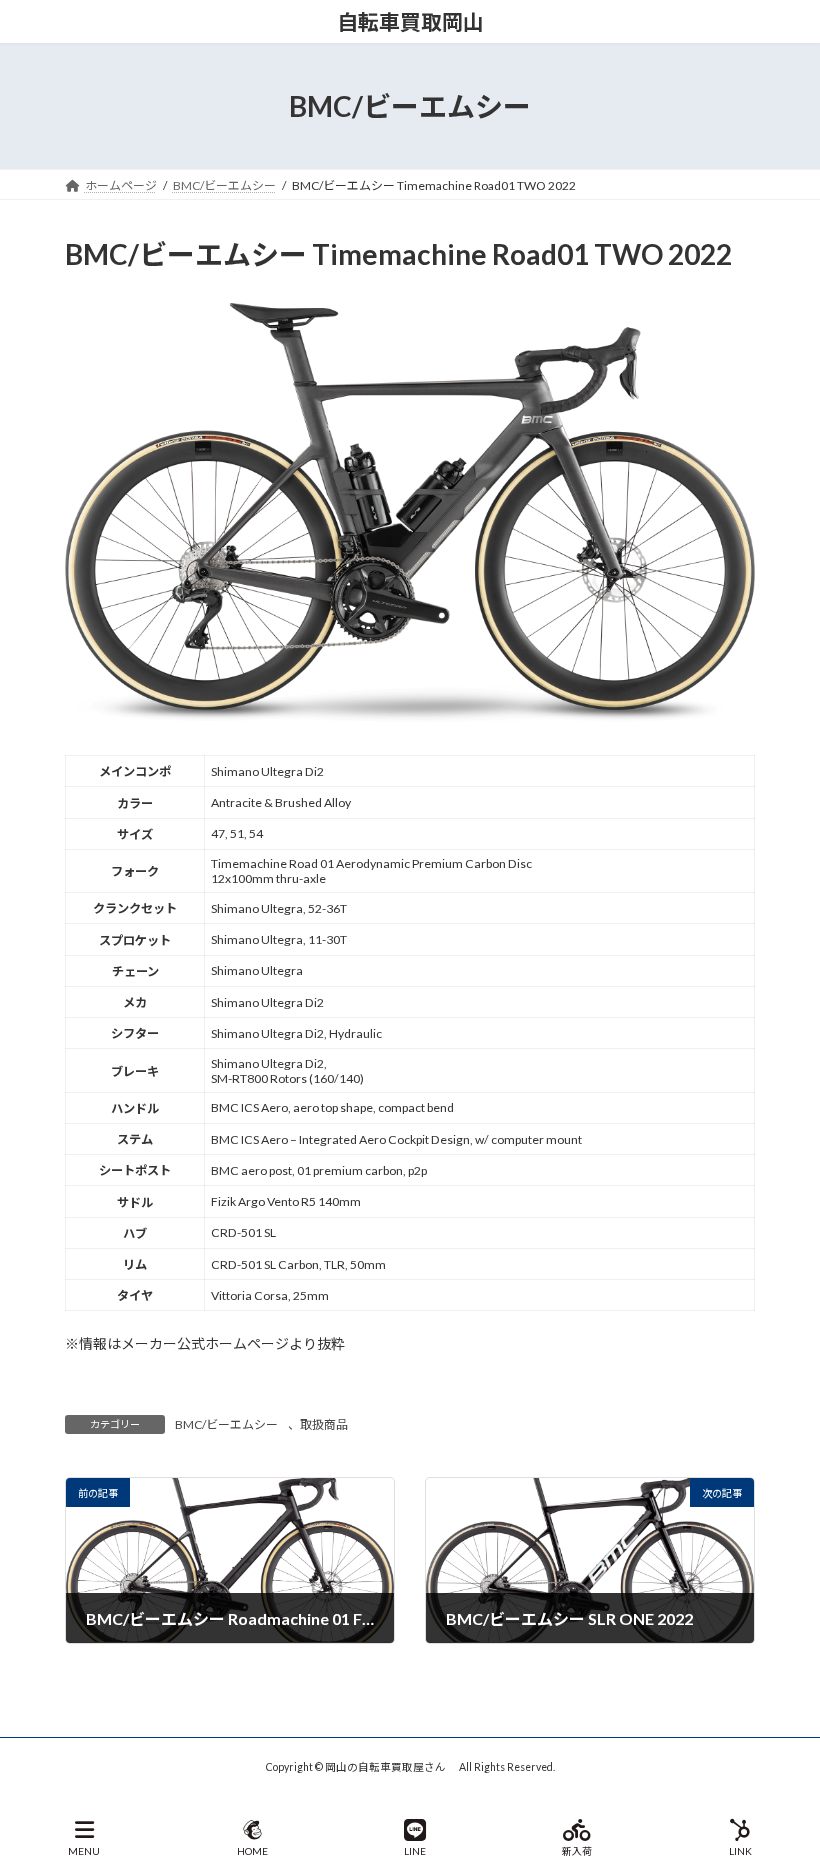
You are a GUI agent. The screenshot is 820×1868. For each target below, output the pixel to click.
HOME (252, 1851)
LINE (415, 1851)
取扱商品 (324, 1424)
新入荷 (577, 1851)
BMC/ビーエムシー (226, 1424)
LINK (740, 1851)
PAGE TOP (788, 1775)
